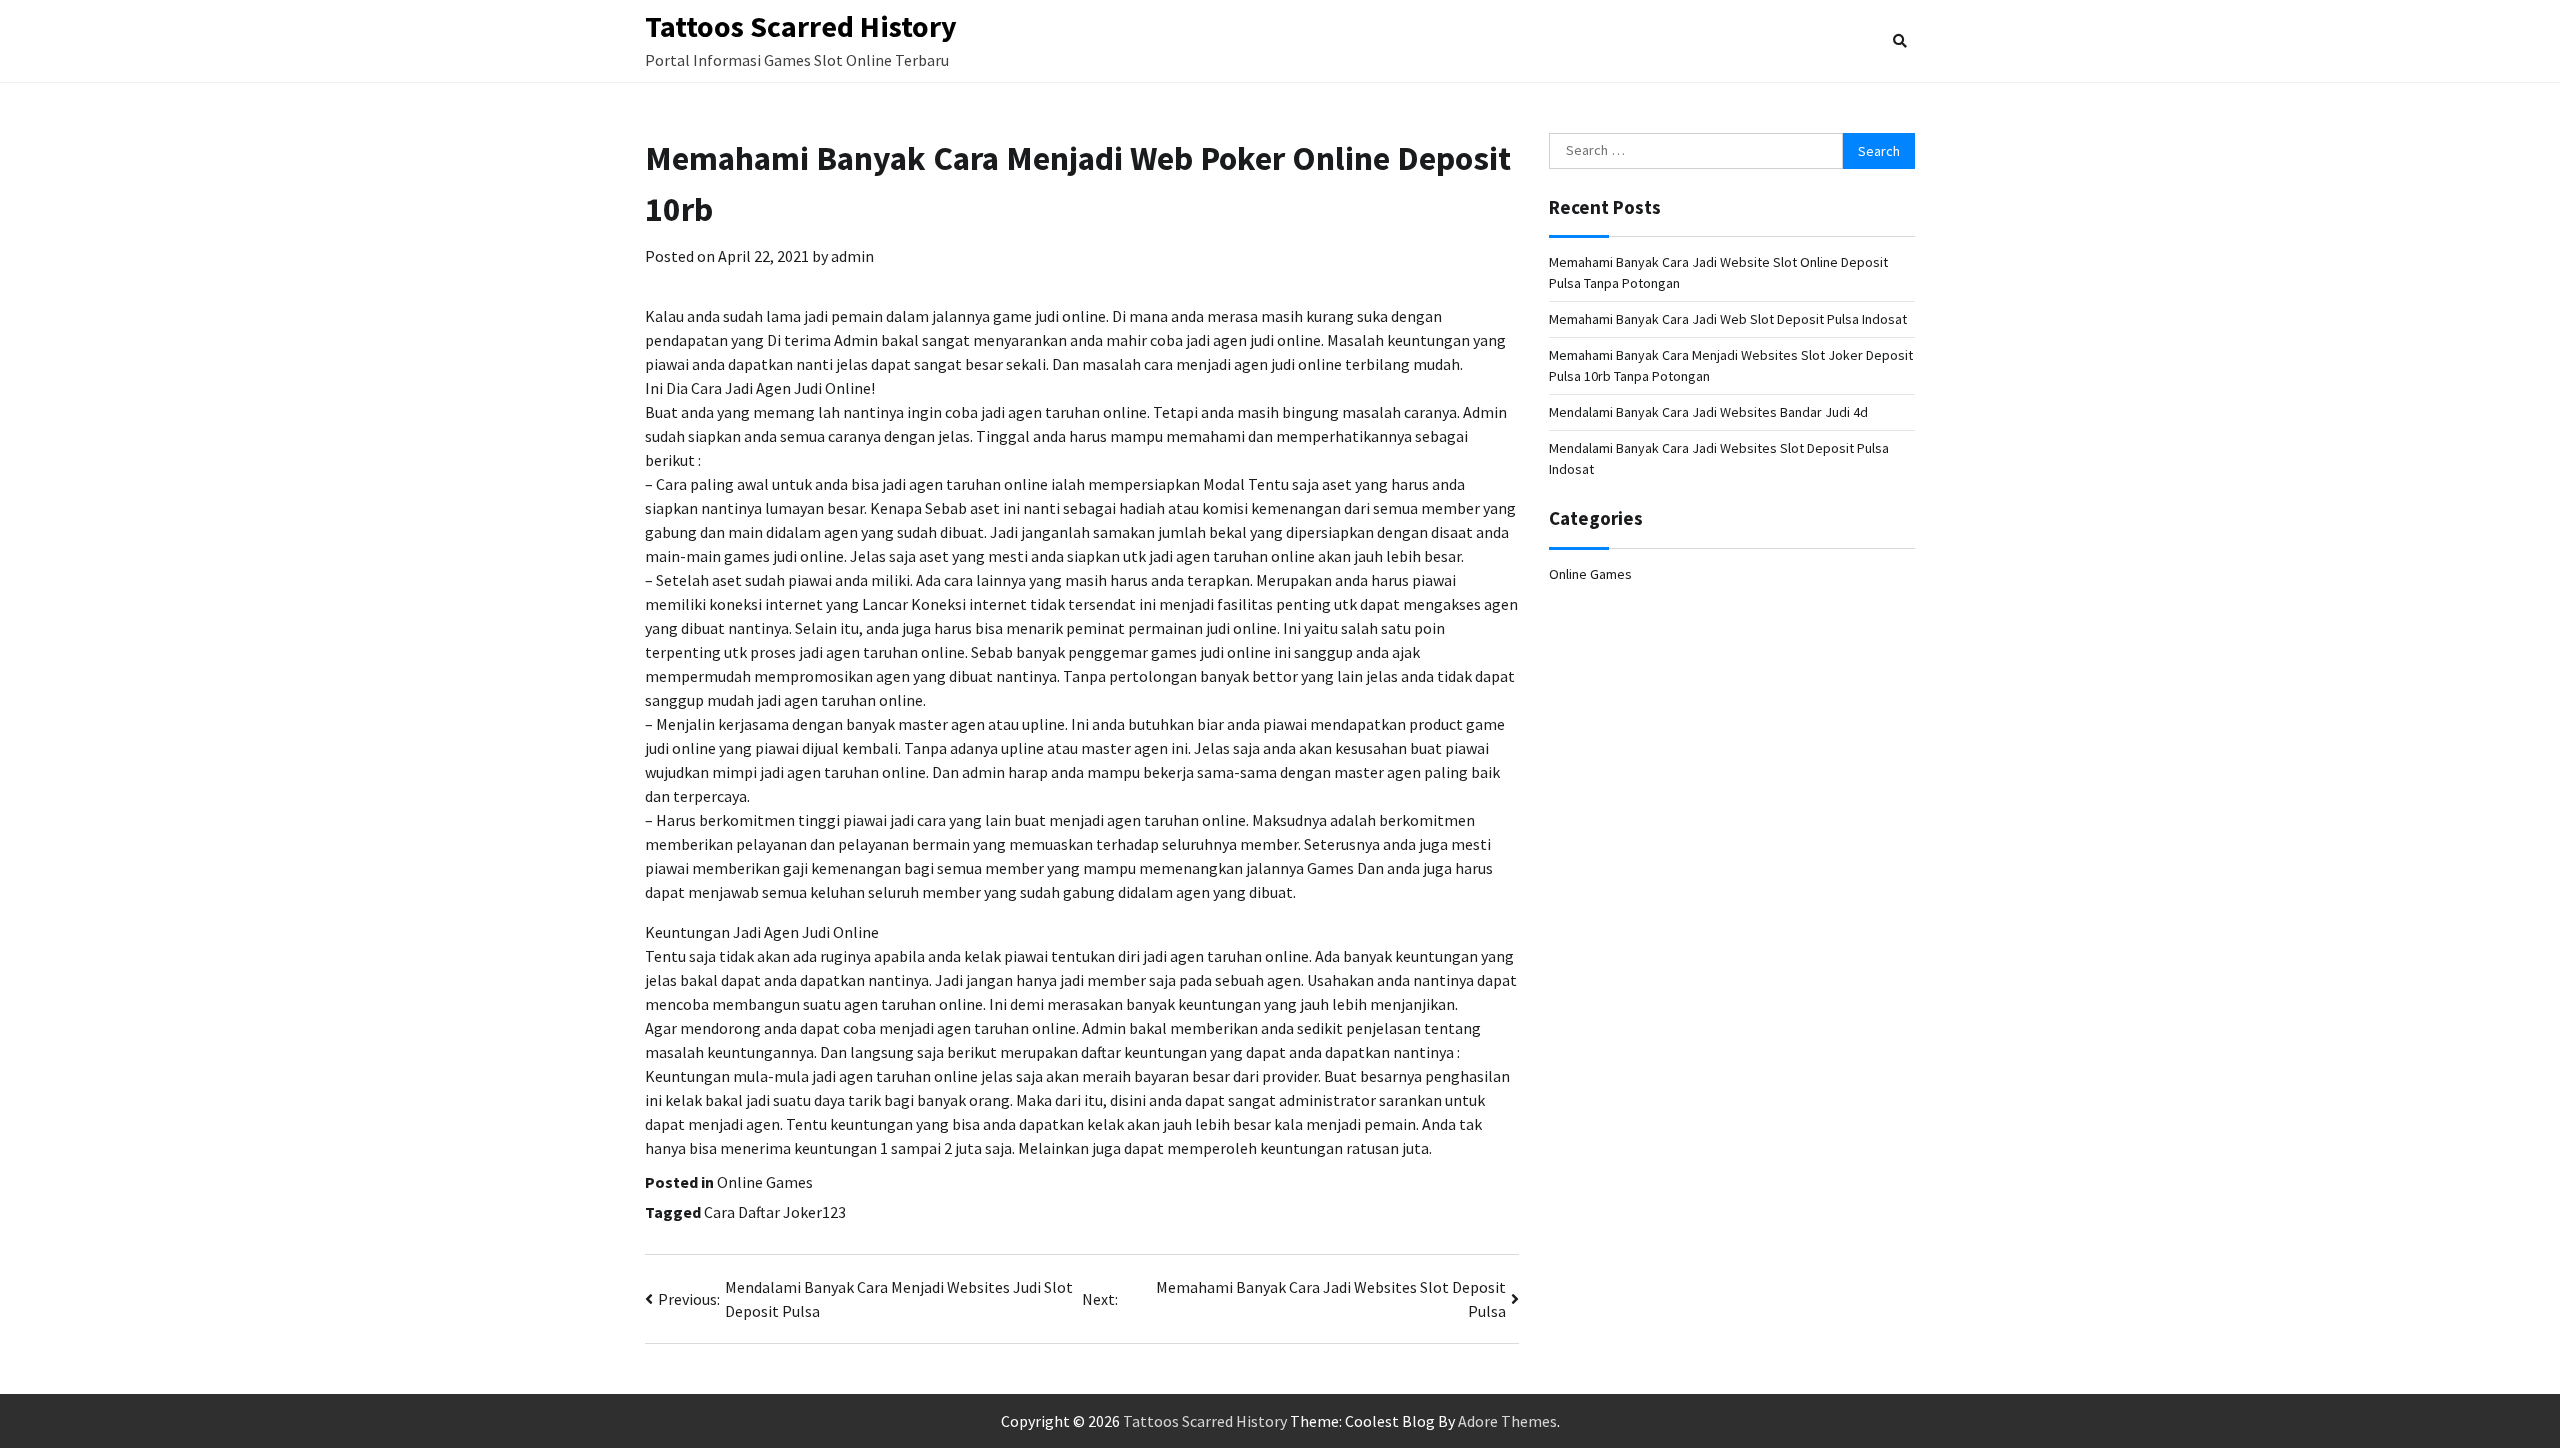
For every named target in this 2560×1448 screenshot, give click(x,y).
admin (852, 256)
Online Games (765, 1182)
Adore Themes (1507, 1421)
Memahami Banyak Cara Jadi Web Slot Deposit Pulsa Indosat (1728, 319)
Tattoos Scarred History (801, 26)
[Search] (1900, 41)
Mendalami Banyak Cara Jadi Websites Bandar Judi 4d (1708, 412)
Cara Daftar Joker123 (775, 1212)
